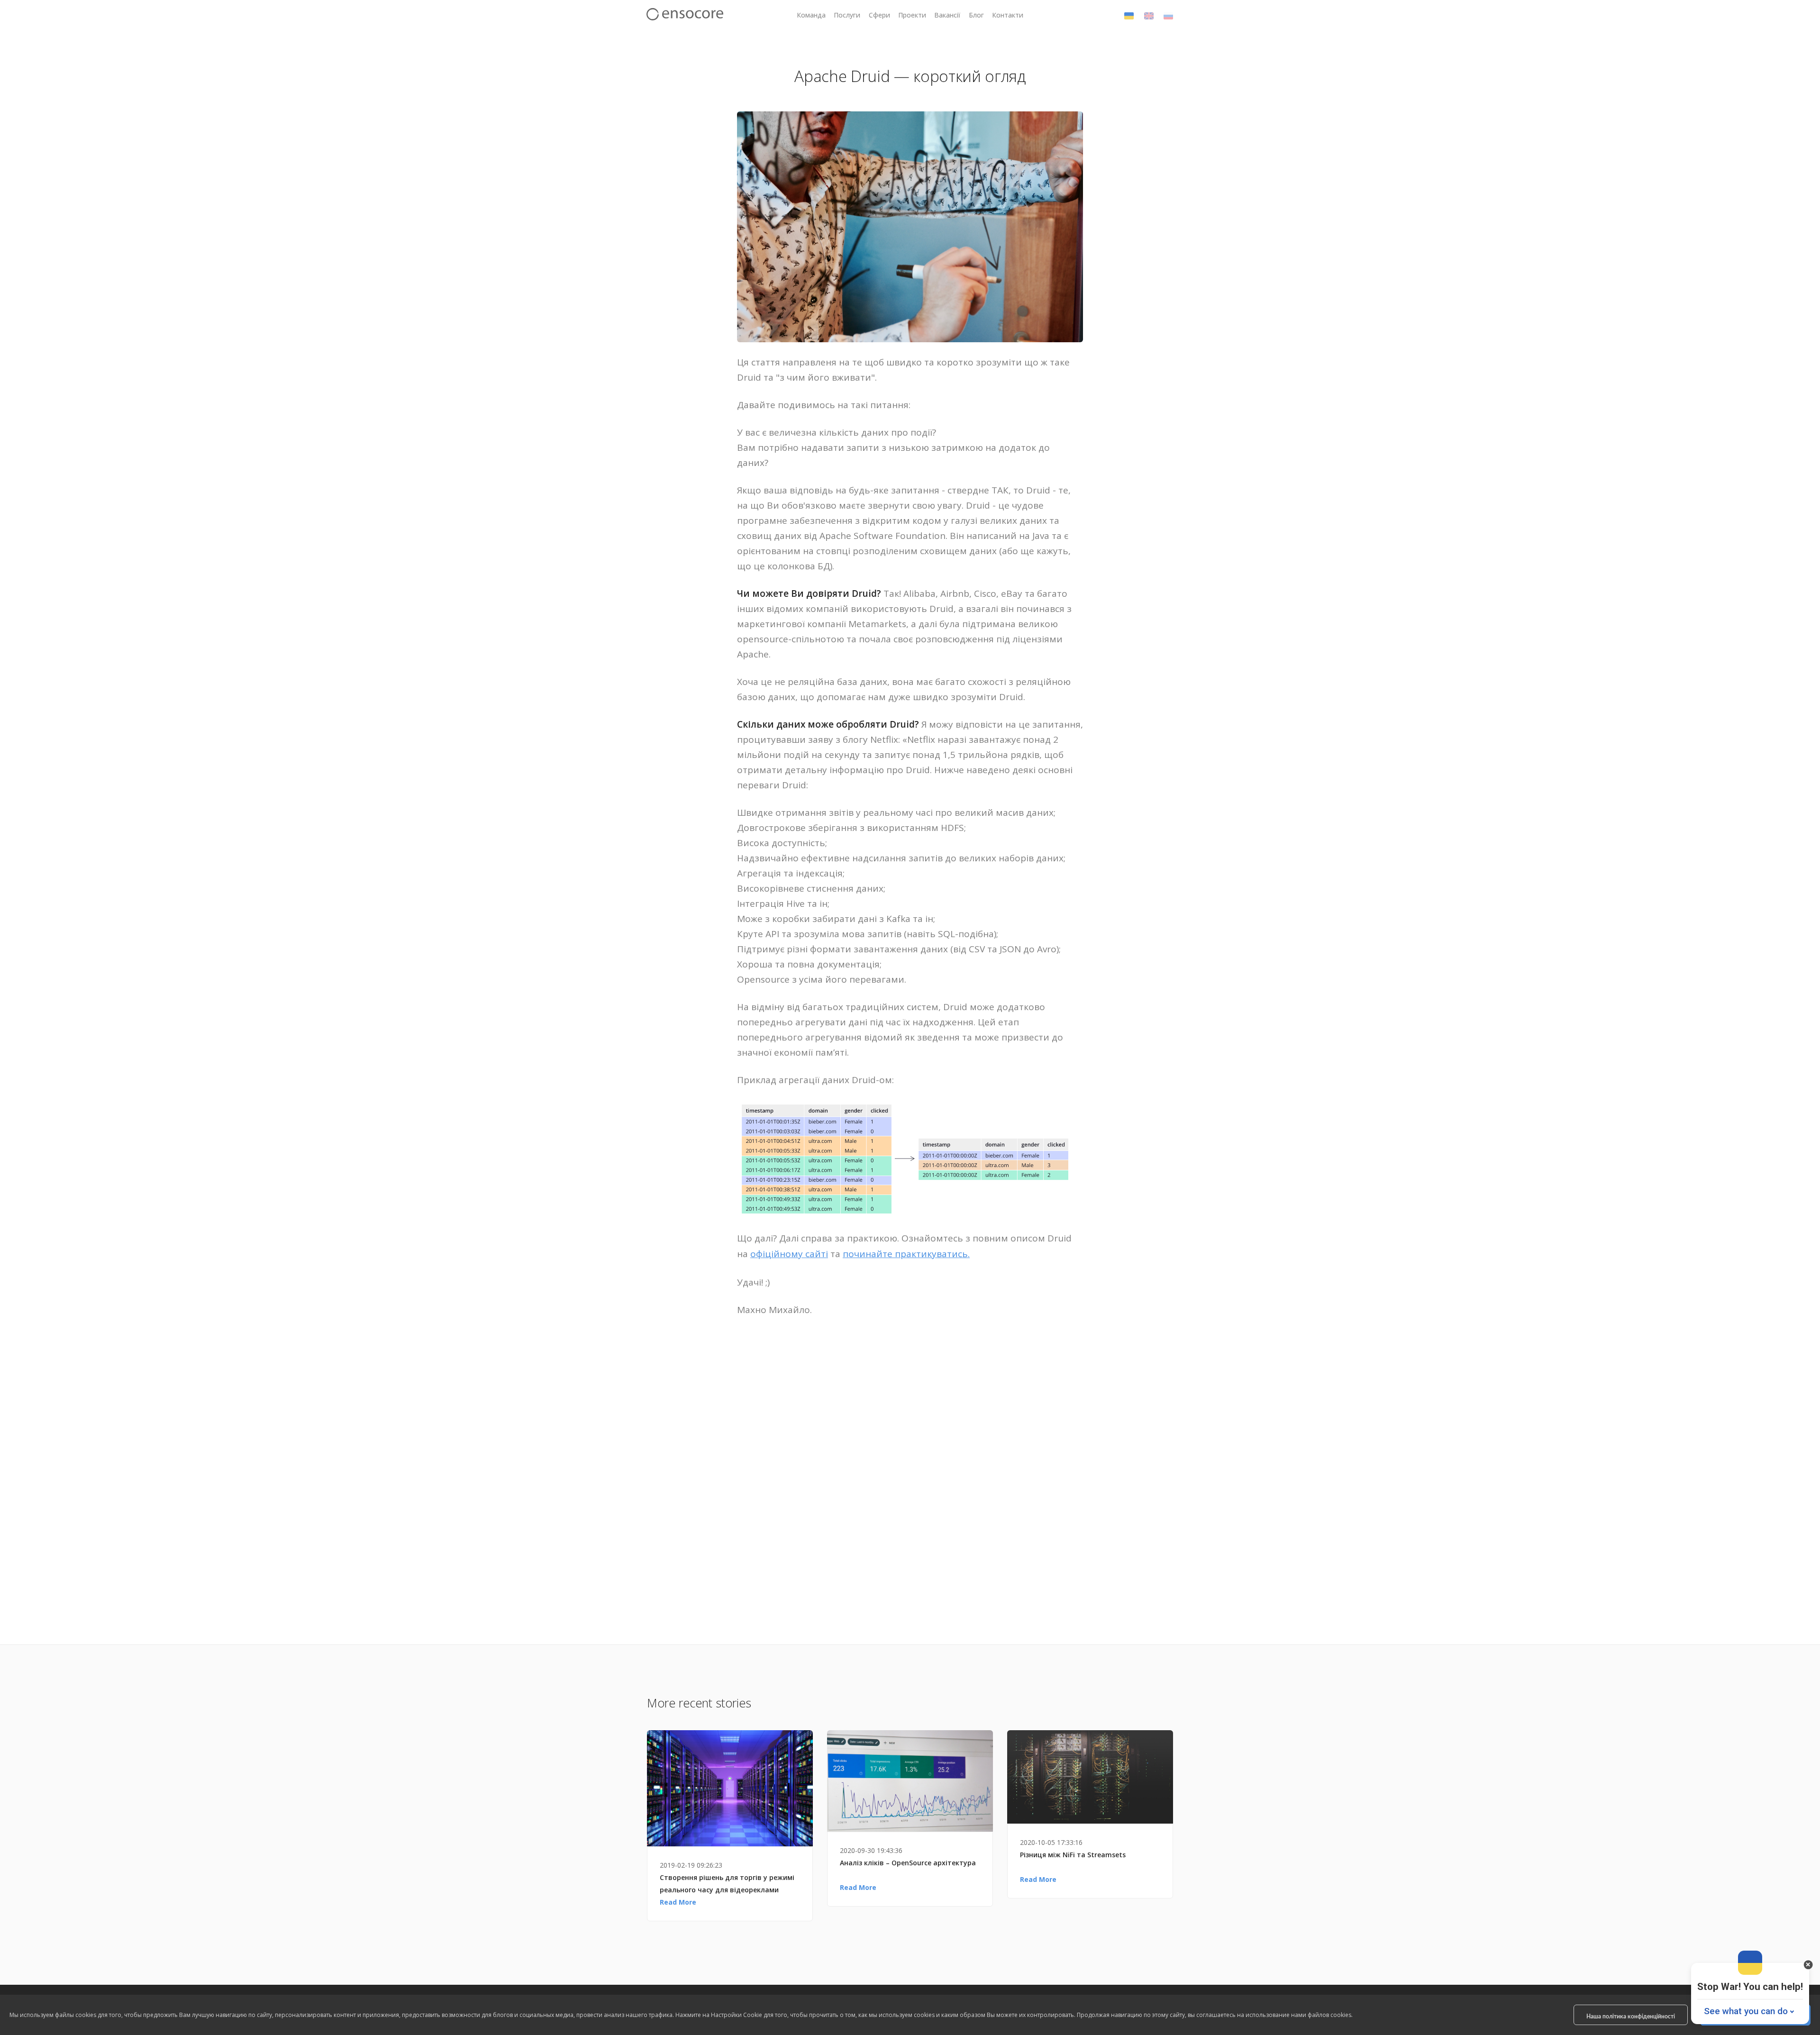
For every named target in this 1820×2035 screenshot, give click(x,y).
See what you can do (1746, 2011)
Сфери (879, 15)
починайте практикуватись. (906, 1254)
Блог (976, 15)
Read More (678, 1902)
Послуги (847, 15)
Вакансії (947, 15)
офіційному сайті (789, 1254)
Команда (811, 15)
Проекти (912, 15)
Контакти (1008, 15)
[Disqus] (910, 1473)
